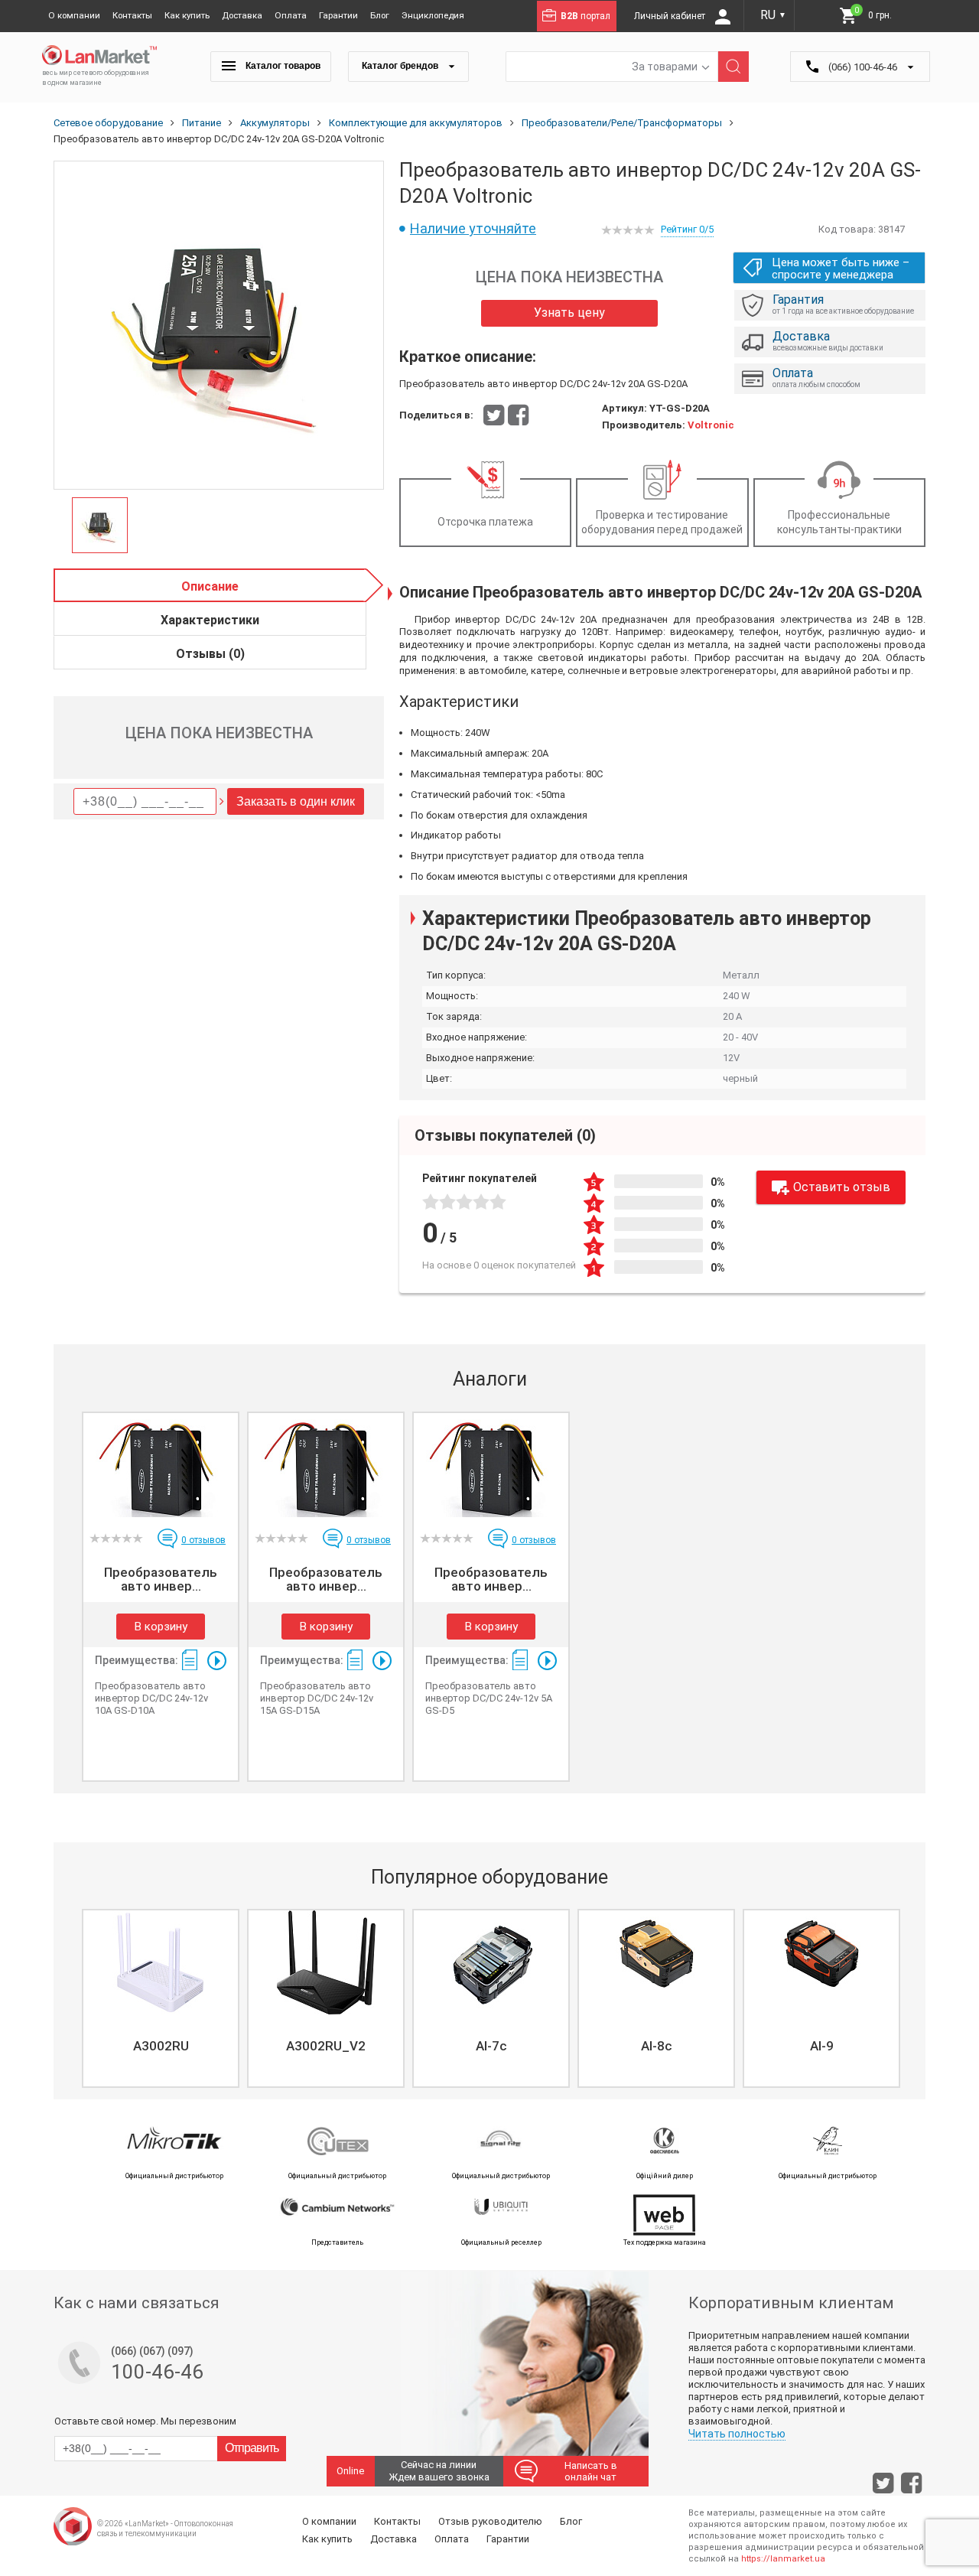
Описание (210, 586)
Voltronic (711, 425)
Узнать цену (569, 313)
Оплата (291, 15)
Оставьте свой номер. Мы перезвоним (145, 2421)
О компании (74, 15)
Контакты (132, 15)
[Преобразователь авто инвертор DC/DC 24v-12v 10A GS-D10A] (161, 1465)
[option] (219, 326)
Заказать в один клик (296, 801)
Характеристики (210, 620)
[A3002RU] (161, 1962)
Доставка (242, 15)
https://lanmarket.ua (783, 2559)
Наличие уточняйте (473, 228)
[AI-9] (821, 1962)
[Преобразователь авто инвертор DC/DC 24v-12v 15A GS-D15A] (326, 1465)
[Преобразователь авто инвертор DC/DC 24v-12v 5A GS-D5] (491, 1465)
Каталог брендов (401, 66)
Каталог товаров (282, 66)
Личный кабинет (671, 16)
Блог (380, 15)
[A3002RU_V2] (326, 1962)
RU (773, 15)
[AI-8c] (656, 1962)
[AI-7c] (491, 1962)
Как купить (187, 15)
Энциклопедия (433, 15)
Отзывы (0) (210, 654)
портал (585, 16)
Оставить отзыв (842, 1187)
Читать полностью (737, 2434)
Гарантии (338, 15)
